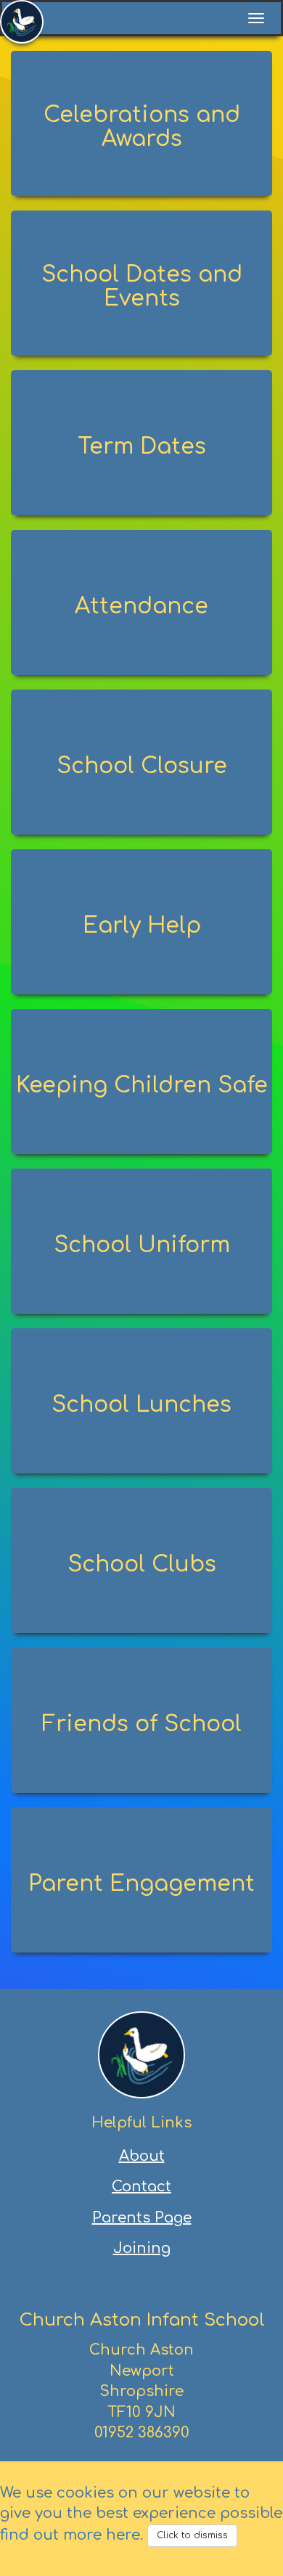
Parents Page (142, 2218)
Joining (142, 2248)
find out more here (70, 2535)
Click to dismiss (192, 2535)
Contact (141, 2187)
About (142, 2156)
